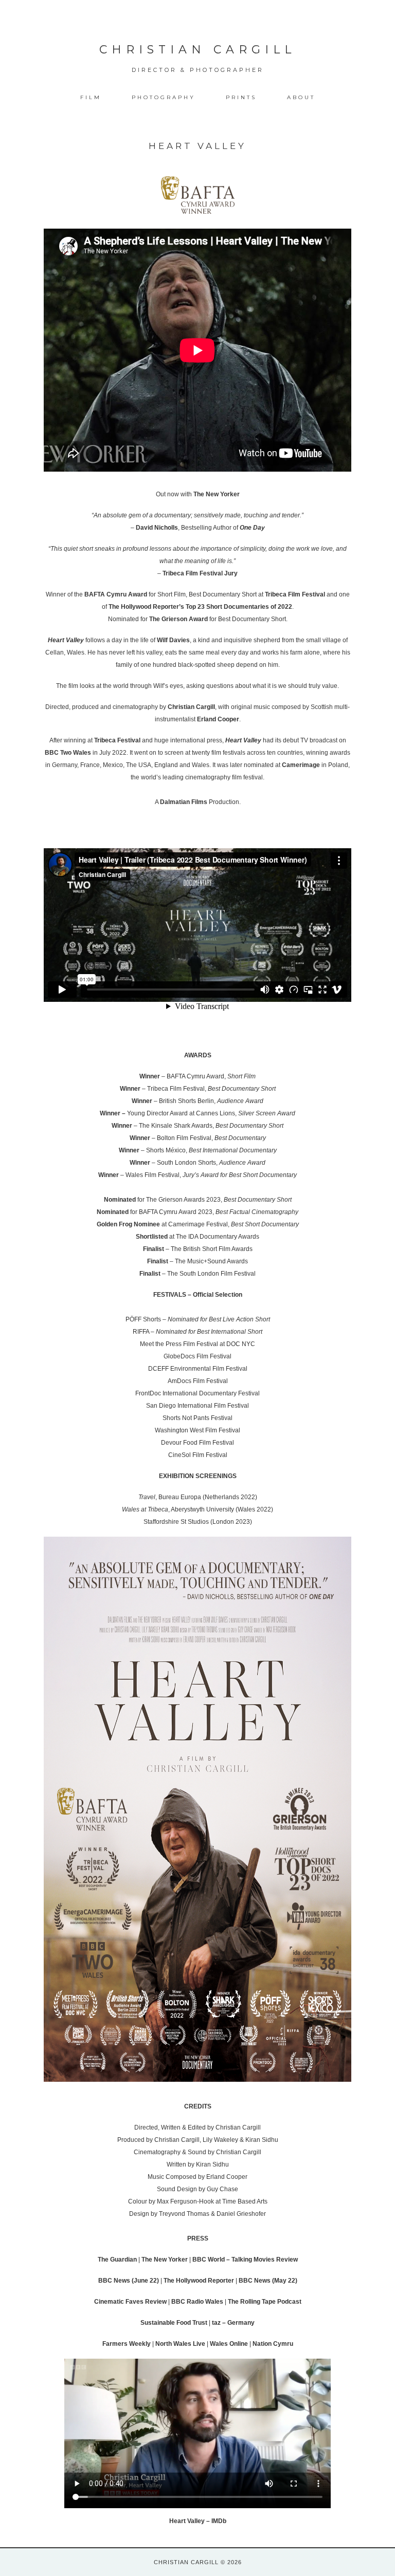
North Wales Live (180, 2344)
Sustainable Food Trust (174, 2323)
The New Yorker (217, 494)
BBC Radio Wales (197, 2302)
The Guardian (117, 2260)
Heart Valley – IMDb (198, 2521)
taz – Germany (233, 2323)
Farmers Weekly (127, 2344)
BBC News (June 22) (129, 2281)
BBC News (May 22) (268, 2281)
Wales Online (229, 2344)
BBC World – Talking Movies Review (245, 2260)
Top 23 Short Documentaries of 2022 (239, 607)
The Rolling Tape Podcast (265, 2302)
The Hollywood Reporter (199, 2281)
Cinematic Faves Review (130, 2302)
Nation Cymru (273, 2344)
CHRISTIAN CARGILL (197, 50)
